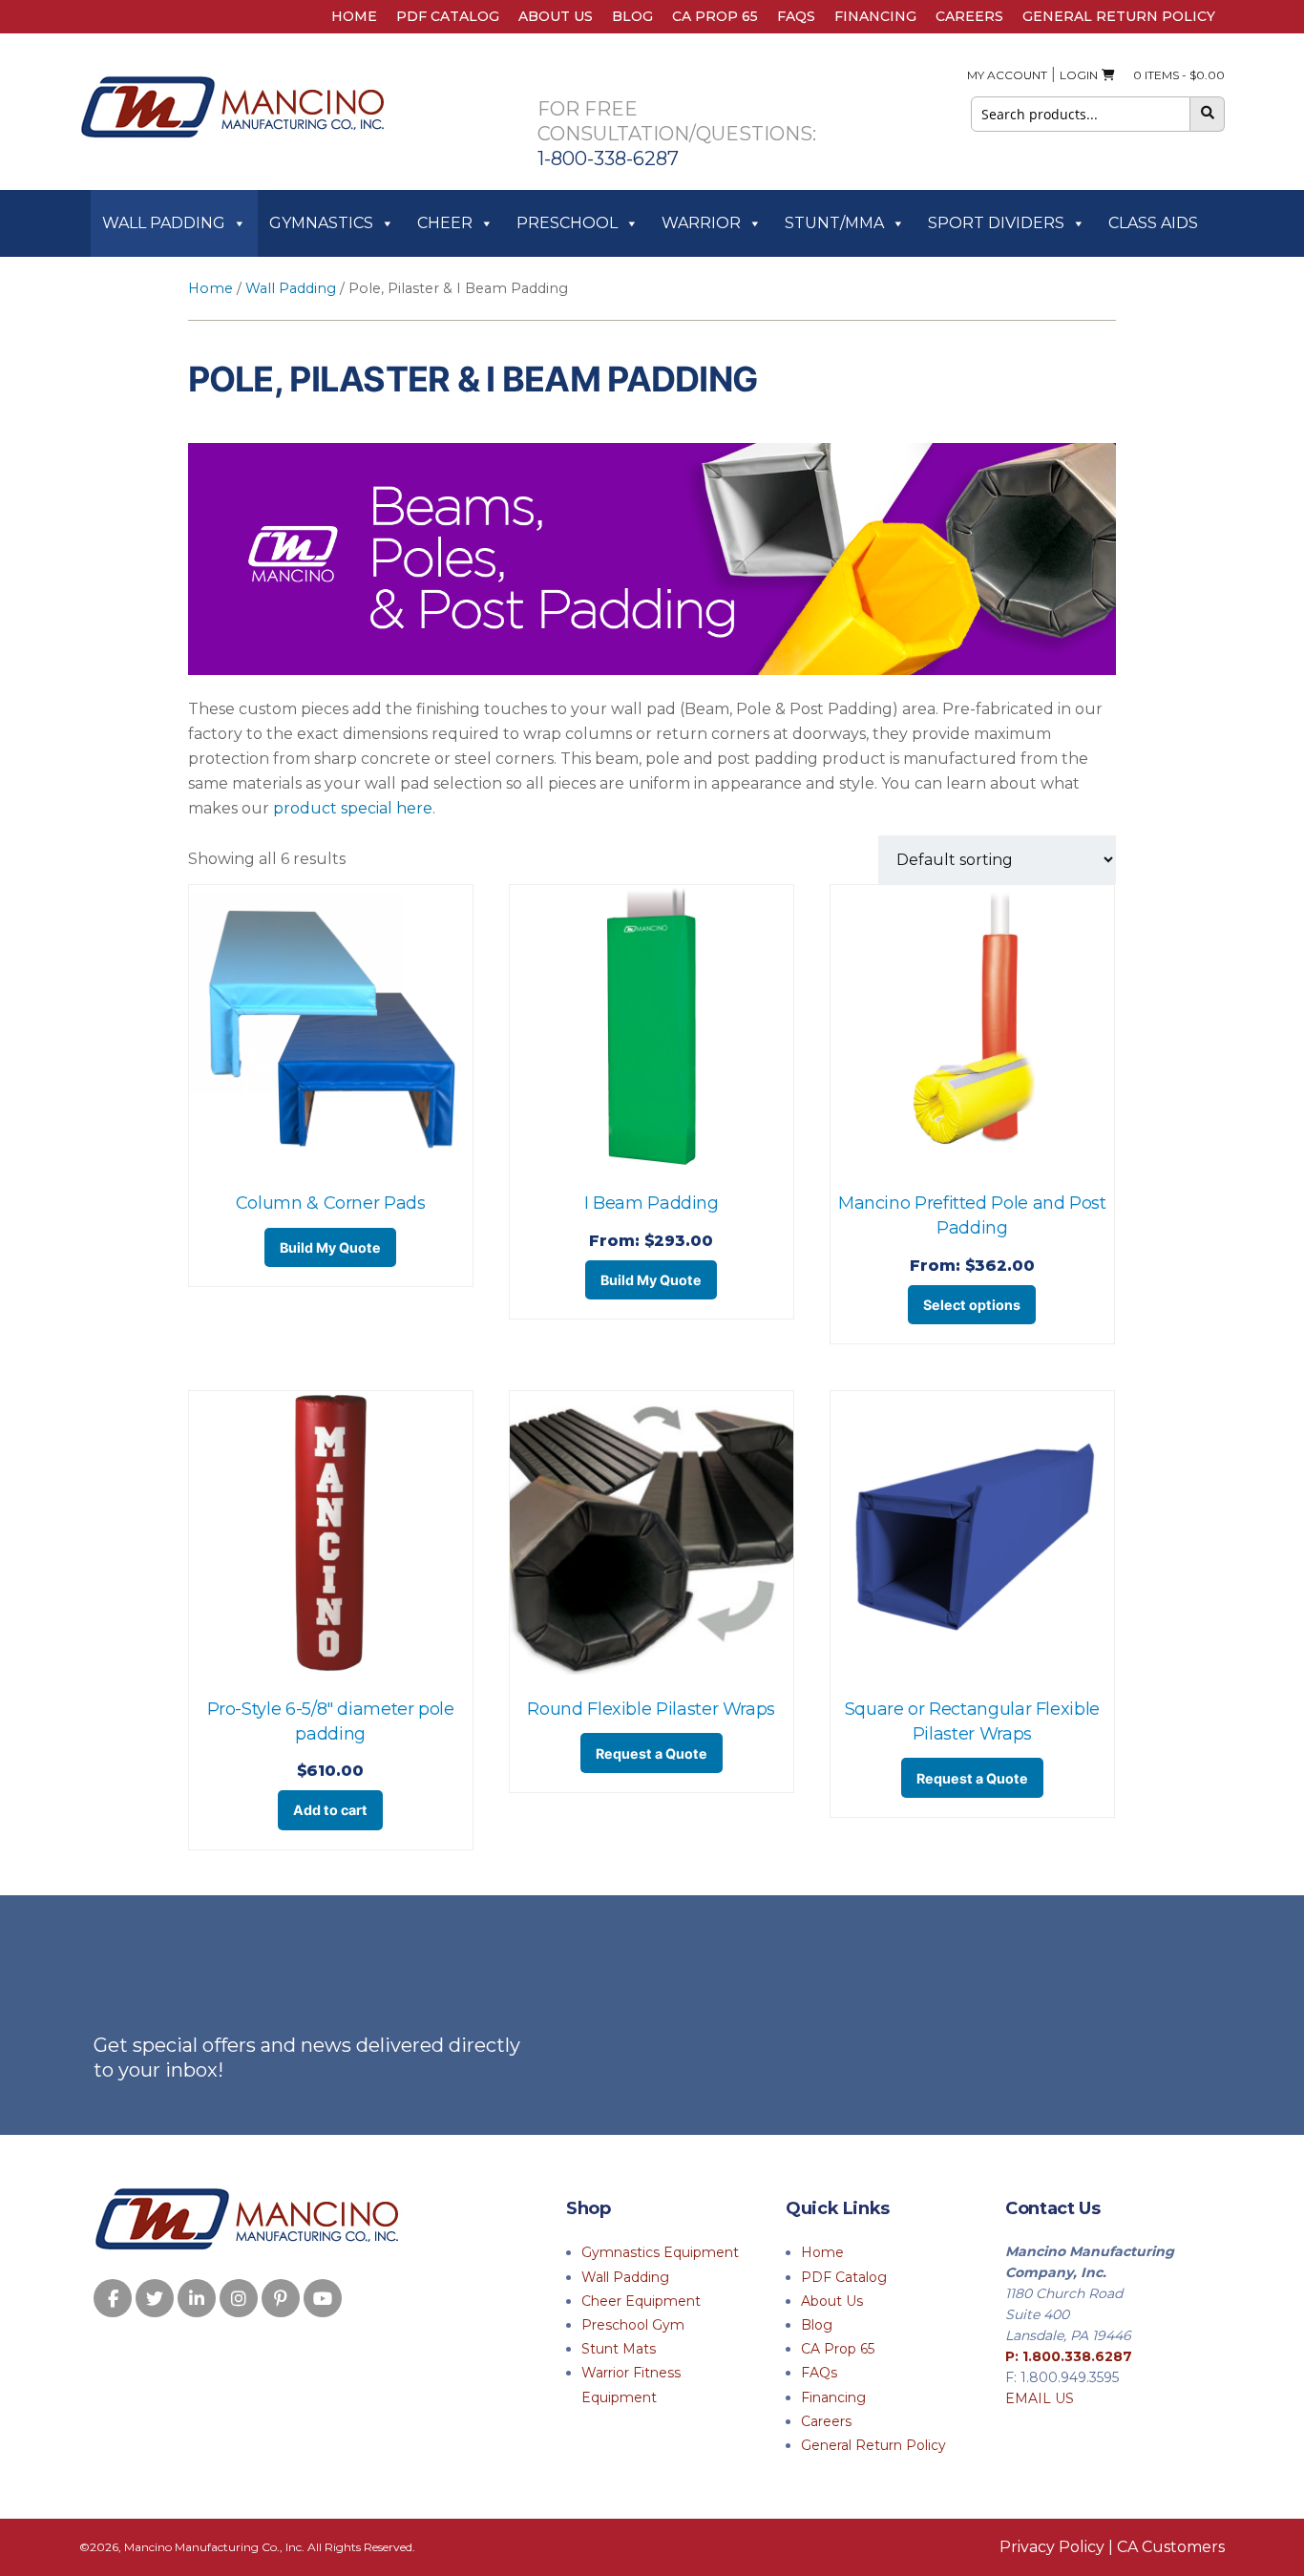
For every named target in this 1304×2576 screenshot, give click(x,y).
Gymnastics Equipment (660, 2252)
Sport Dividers (996, 223)
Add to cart (330, 1810)
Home (354, 16)
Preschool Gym (633, 2325)
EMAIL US (1040, 2398)
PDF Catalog (448, 16)
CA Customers (1171, 2547)
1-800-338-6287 (608, 158)
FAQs (796, 16)
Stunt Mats (619, 2349)
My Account (1007, 75)
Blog (632, 16)
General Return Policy (1119, 16)
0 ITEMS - (1175, 75)
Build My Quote (330, 1247)
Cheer (445, 223)
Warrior (701, 223)
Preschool (567, 223)
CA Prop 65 (715, 16)
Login (1079, 75)
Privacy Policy (1052, 2547)
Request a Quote (652, 1753)
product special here (353, 808)
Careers (969, 16)
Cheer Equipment (641, 2301)
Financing (875, 16)
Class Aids (1153, 223)
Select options (972, 1305)
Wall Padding (164, 223)
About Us (556, 16)
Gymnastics (321, 223)
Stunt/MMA (834, 223)
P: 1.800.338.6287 (1069, 2356)
